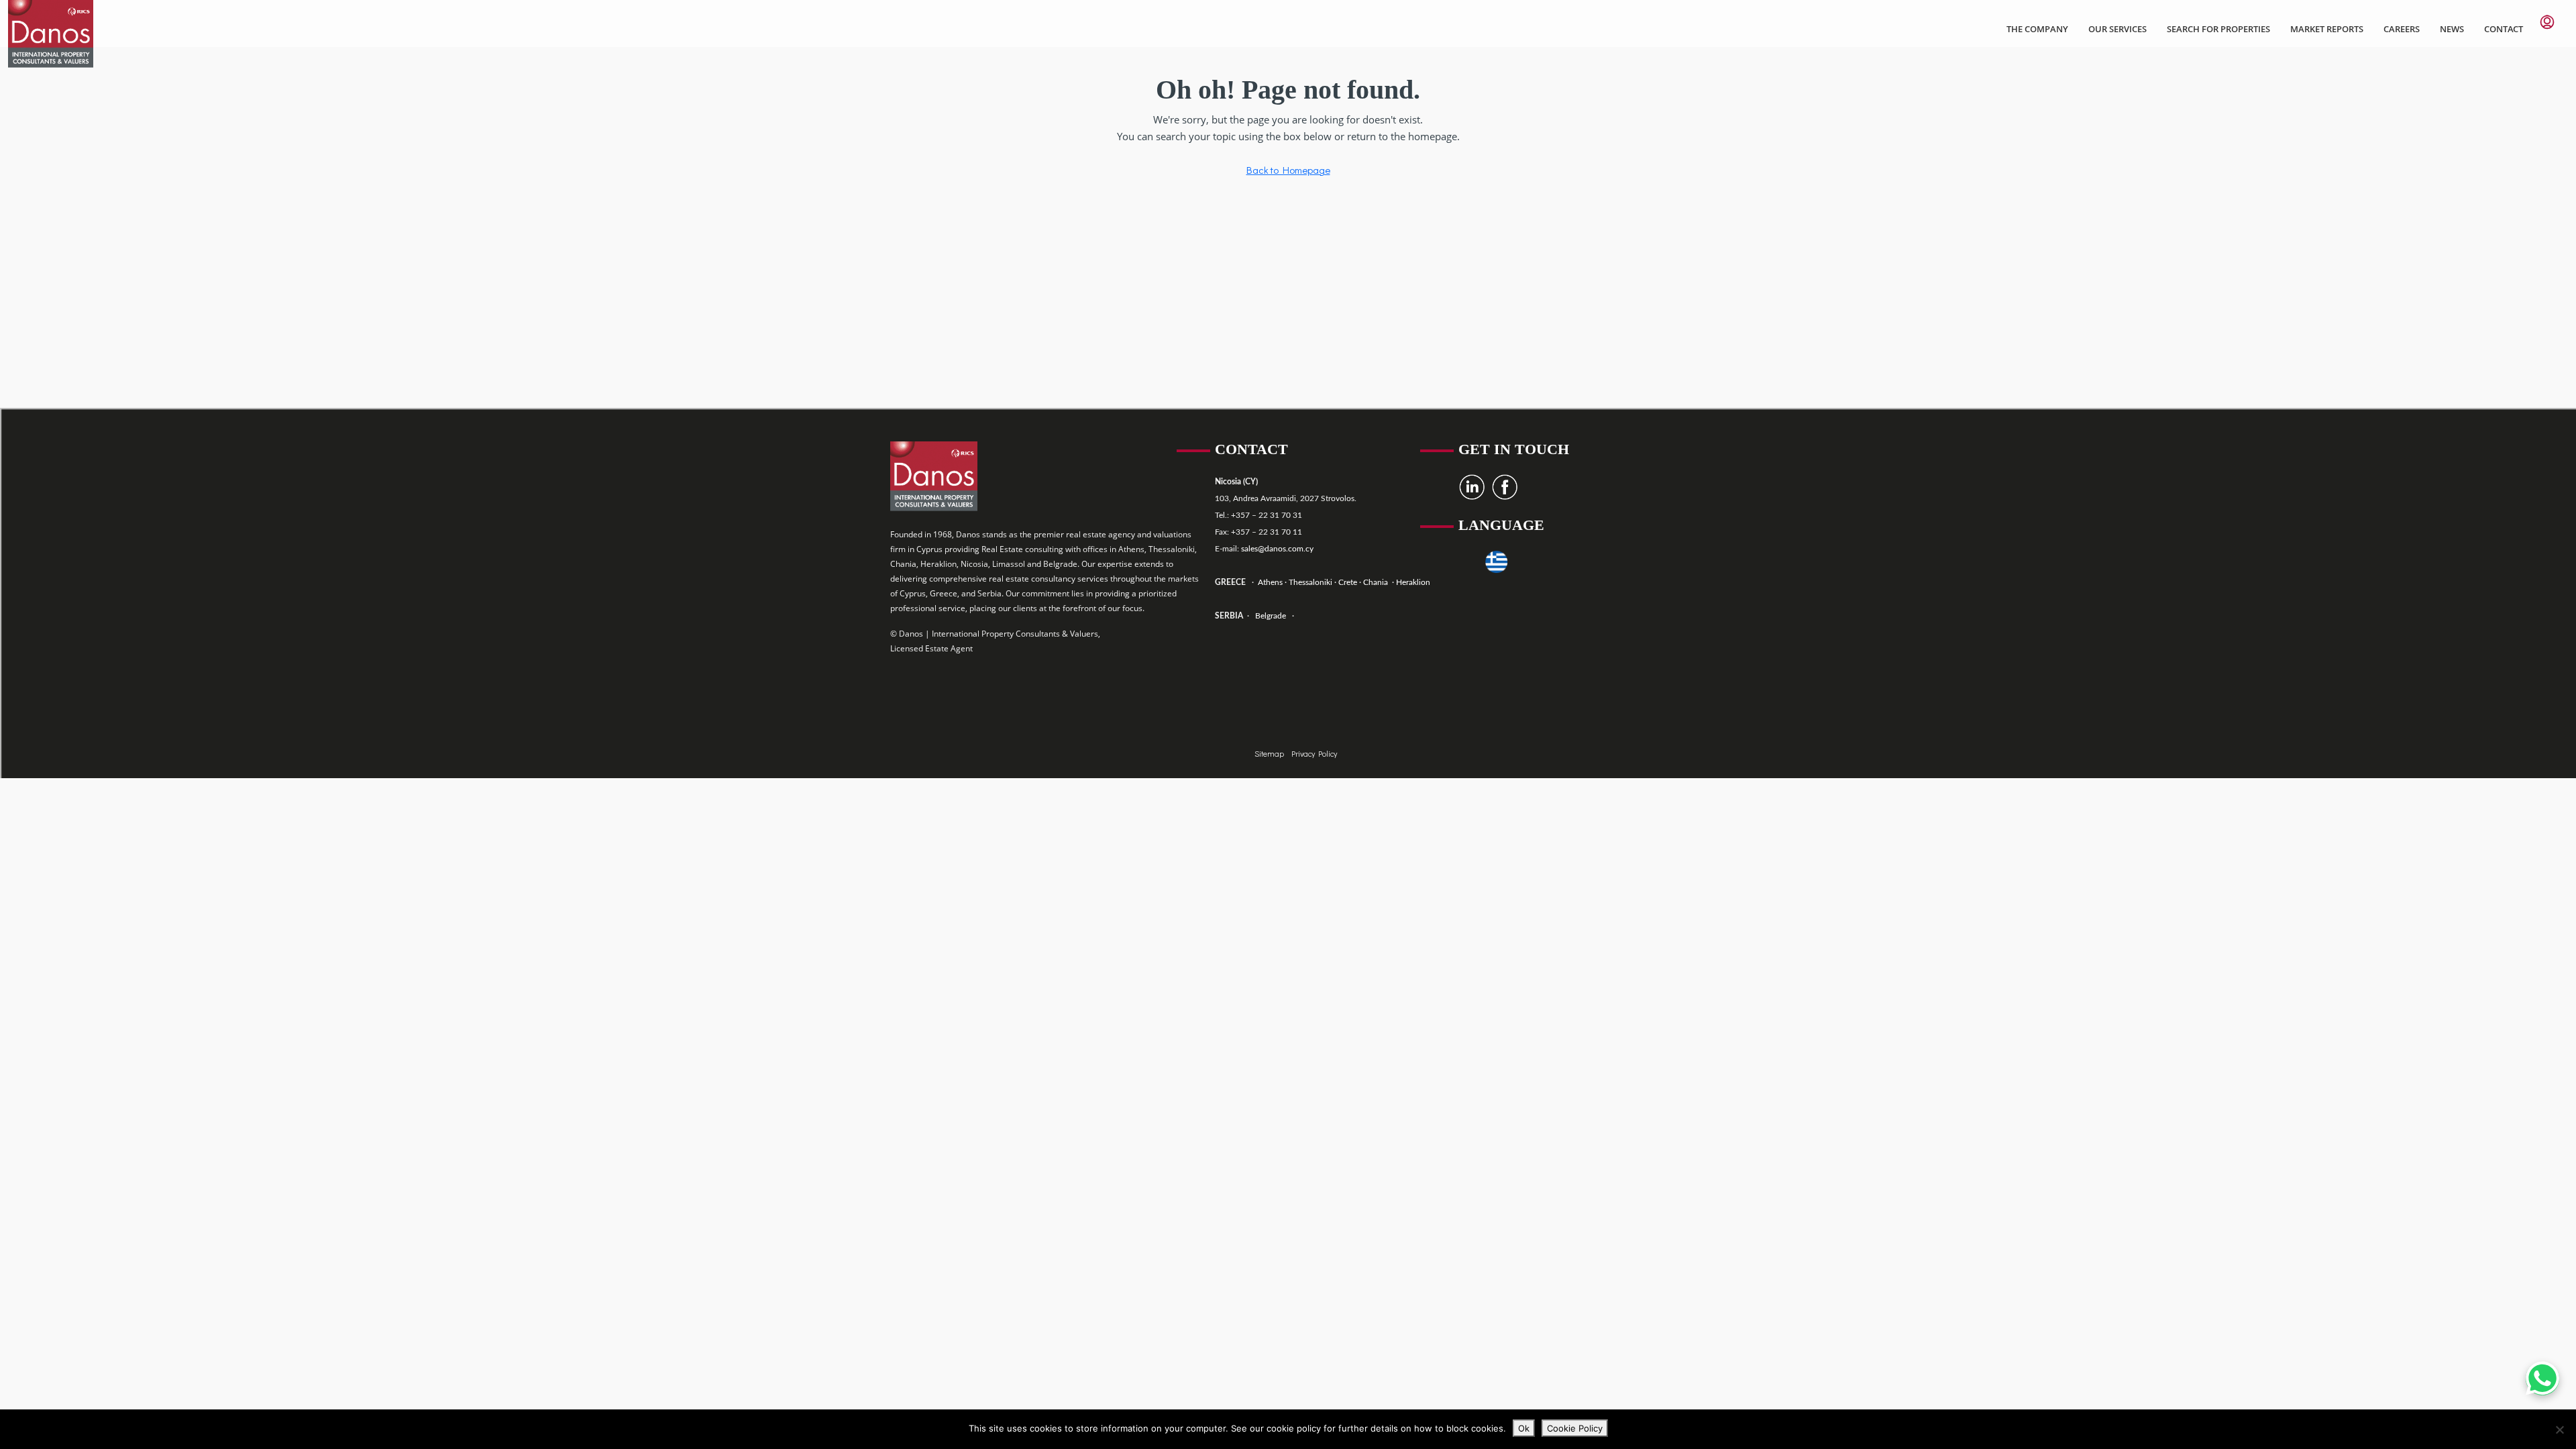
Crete (1349, 582)
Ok (1524, 1428)
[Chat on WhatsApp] (2542, 1379)
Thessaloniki (1309, 582)
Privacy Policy (1314, 753)
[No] (2559, 1430)
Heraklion (1413, 582)
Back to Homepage (1288, 170)
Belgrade (1271, 616)
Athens (1269, 582)
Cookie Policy (1575, 1428)
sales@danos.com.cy (1277, 549)
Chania (1377, 582)
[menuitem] (2547, 22)
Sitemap (1270, 753)
